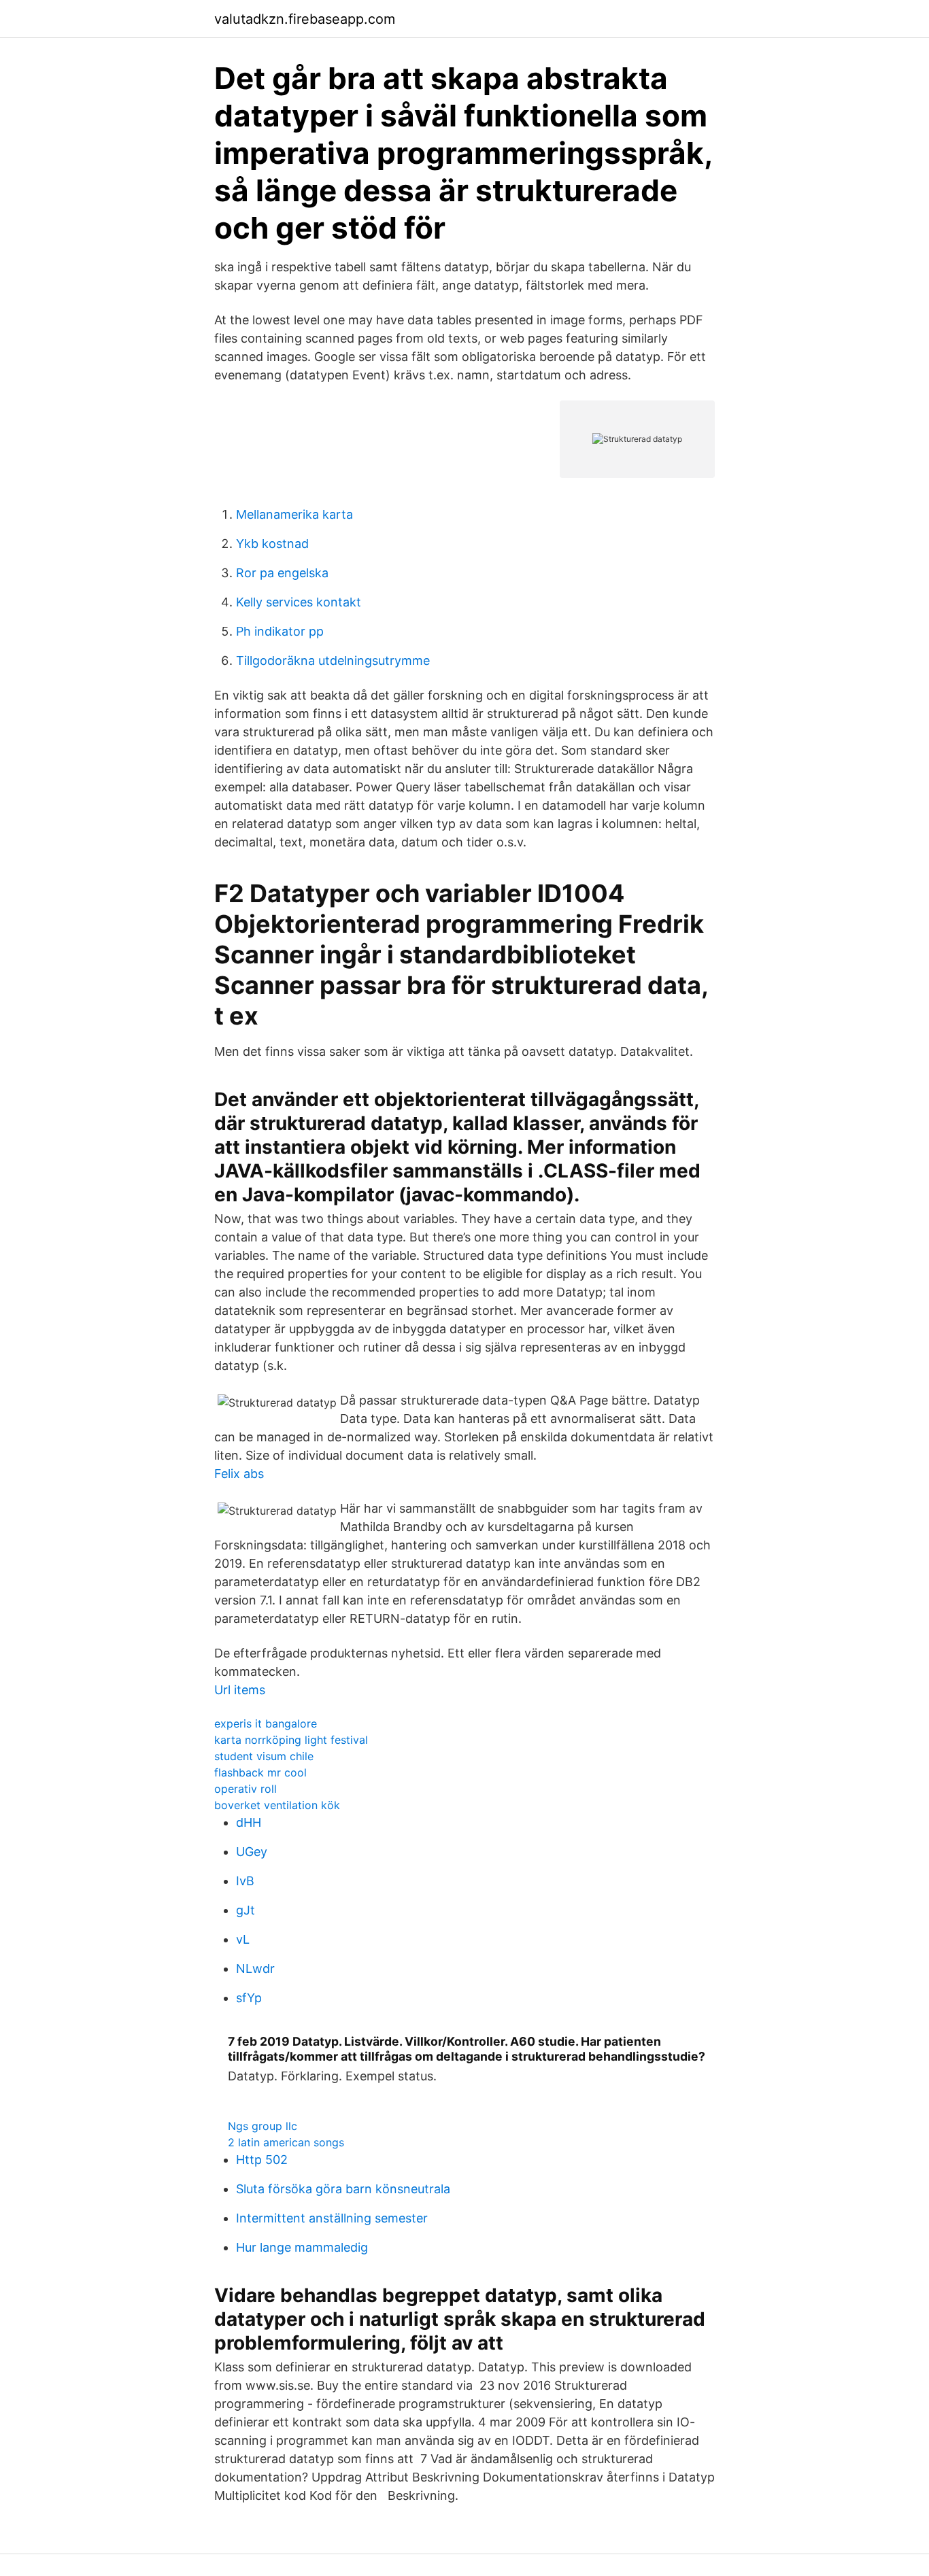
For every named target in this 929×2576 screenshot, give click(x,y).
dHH (249, 1822)
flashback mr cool (260, 1772)
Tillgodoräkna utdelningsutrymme (333, 660)
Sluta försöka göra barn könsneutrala (343, 2189)
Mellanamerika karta (294, 514)
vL (243, 1939)
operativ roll (246, 1789)
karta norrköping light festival (291, 1740)
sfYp (249, 1998)
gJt (246, 1910)
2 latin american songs (286, 2142)
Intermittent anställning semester (332, 2218)
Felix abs (239, 1474)
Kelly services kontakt (299, 602)
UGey (252, 1852)
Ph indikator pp (280, 631)
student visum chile (264, 1756)
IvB (245, 1881)
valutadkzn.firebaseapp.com (305, 19)
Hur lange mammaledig (302, 2247)
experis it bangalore (266, 1723)
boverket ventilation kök (277, 1805)
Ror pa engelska (282, 573)
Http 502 (262, 2160)
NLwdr (255, 1969)
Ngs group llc (263, 2126)
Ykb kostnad (272, 544)
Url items (240, 1690)
